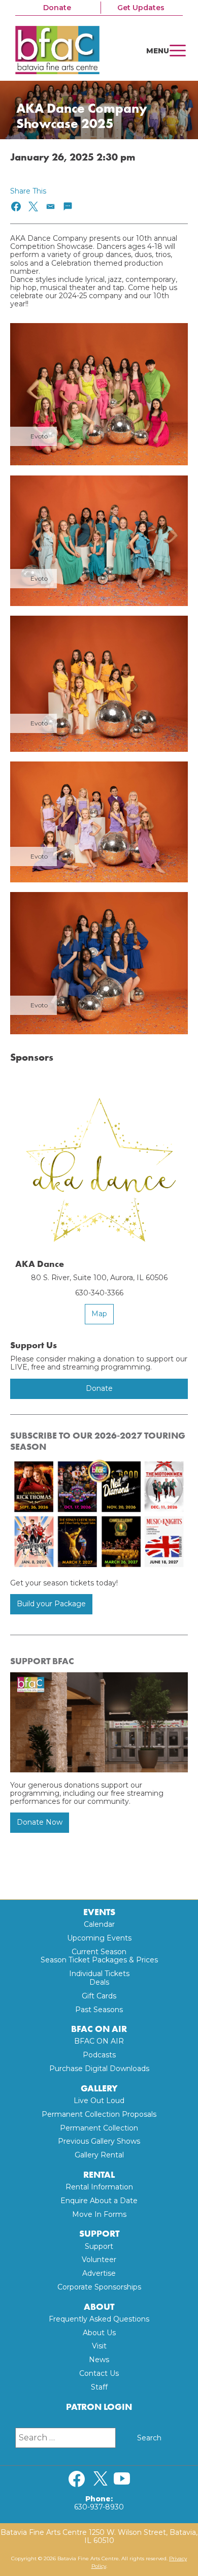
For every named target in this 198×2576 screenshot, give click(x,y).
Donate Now (40, 1822)
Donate (57, 8)
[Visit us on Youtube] (122, 2479)
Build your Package (51, 1604)
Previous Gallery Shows (99, 2141)
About (99, 2307)
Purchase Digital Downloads (99, 2069)
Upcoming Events (99, 1938)
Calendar (99, 1924)
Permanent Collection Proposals (99, 2114)
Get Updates (141, 8)
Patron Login (99, 2407)
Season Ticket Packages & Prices (99, 1960)
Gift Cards (99, 1996)
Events (99, 1912)
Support (99, 2234)
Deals (99, 1982)
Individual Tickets (99, 1974)
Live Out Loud (99, 2101)
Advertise (99, 2273)
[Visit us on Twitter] (101, 2479)
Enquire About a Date (99, 2201)
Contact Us (99, 2373)
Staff (99, 2387)
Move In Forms (99, 2214)
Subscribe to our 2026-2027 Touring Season (98, 1441)
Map (99, 1314)
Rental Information (99, 2187)
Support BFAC (42, 1661)
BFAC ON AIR (99, 2029)
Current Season (99, 1952)
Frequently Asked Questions (99, 2319)
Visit (99, 2346)
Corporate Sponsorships (99, 2287)
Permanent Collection (99, 2128)
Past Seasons (99, 2010)
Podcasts (99, 2055)
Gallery (99, 2089)
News (99, 2360)
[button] (16, 206)
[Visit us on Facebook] (77, 2479)
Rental (99, 2175)
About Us (99, 2333)
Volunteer (99, 2260)
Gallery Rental (99, 2155)
